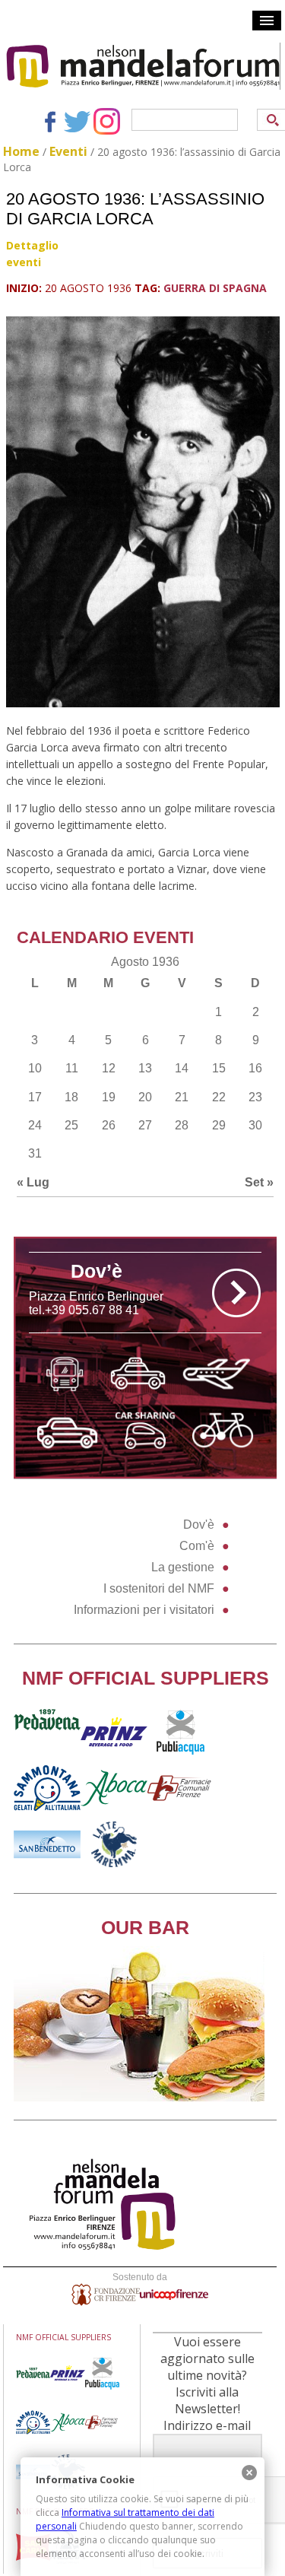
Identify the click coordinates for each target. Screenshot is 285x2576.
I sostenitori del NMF (159, 1588)
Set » (259, 1182)
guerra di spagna (215, 288)
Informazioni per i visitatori (144, 1610)
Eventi (68, 151)
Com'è (197, 1546)
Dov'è (199, 1525)
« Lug (33, 1182)
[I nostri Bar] (139, 2097)
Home (21, 151)
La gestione (183, 1567)
